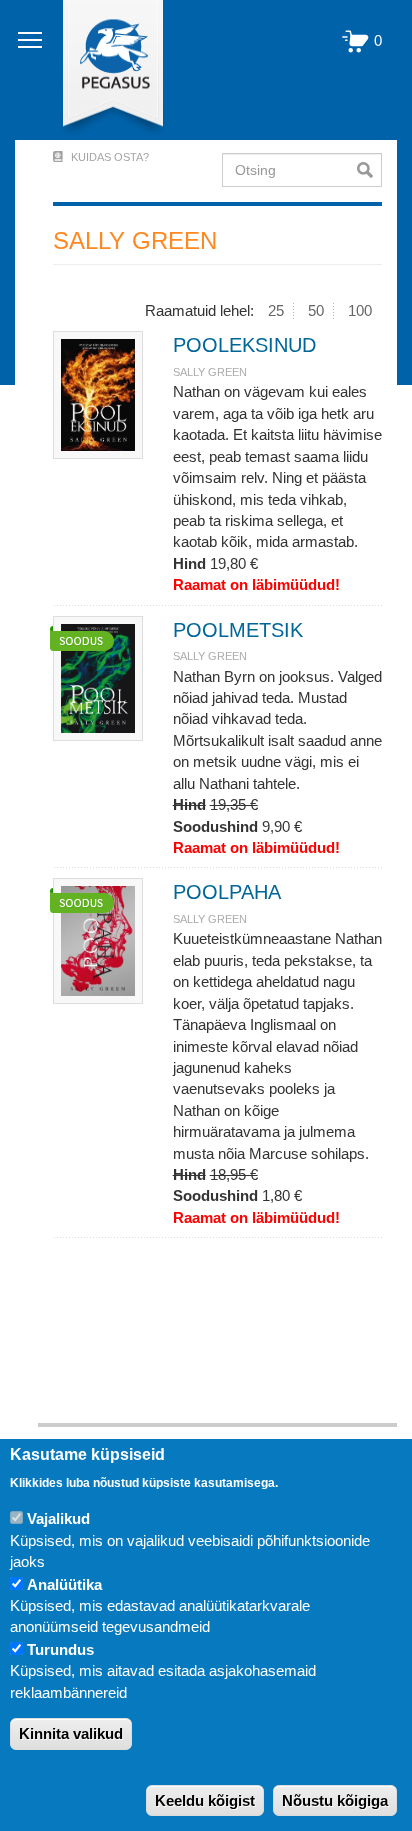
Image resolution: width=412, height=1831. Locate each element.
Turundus (60, 1649)
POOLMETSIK (238, 630)
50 (316, 310)
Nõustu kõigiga (335, 1800)
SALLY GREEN (210, 372)
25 (276, 310)
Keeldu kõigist (205, 1800)
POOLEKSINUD (244, 345)
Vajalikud (58, 1518)
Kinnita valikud (71, 1733)
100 (360, 310)
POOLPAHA (227, 892)
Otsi (369, 170)
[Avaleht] (101, 70)
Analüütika (64, 1584)
